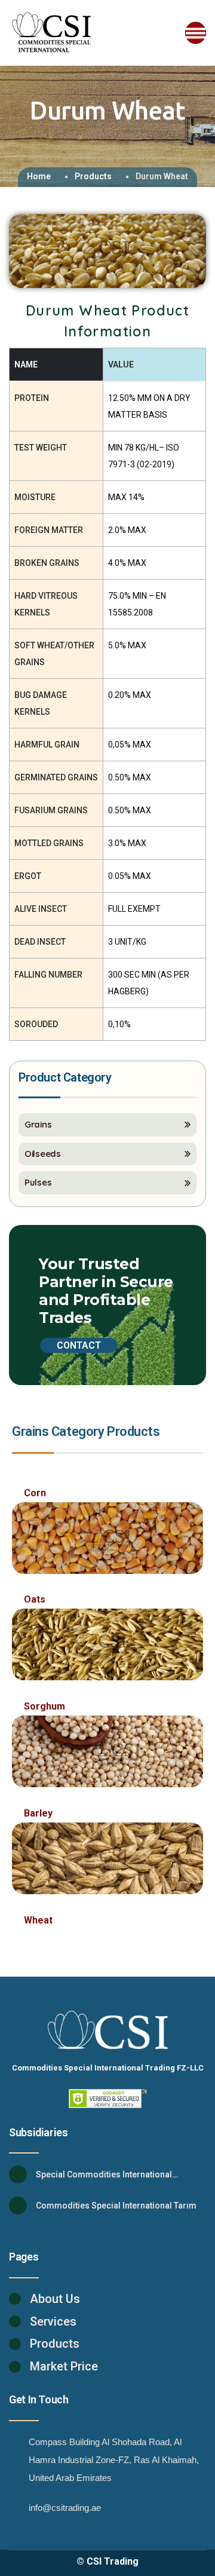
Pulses (38, 1182)
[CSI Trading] (52, 33)
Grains (38, 1124)
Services (53, 2321)
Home (39, 176)
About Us (55, 2299)
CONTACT (79, 1345)
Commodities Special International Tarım (116, 2206)
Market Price (64, 2366)
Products (93, 176)
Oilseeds (43, 1154)
